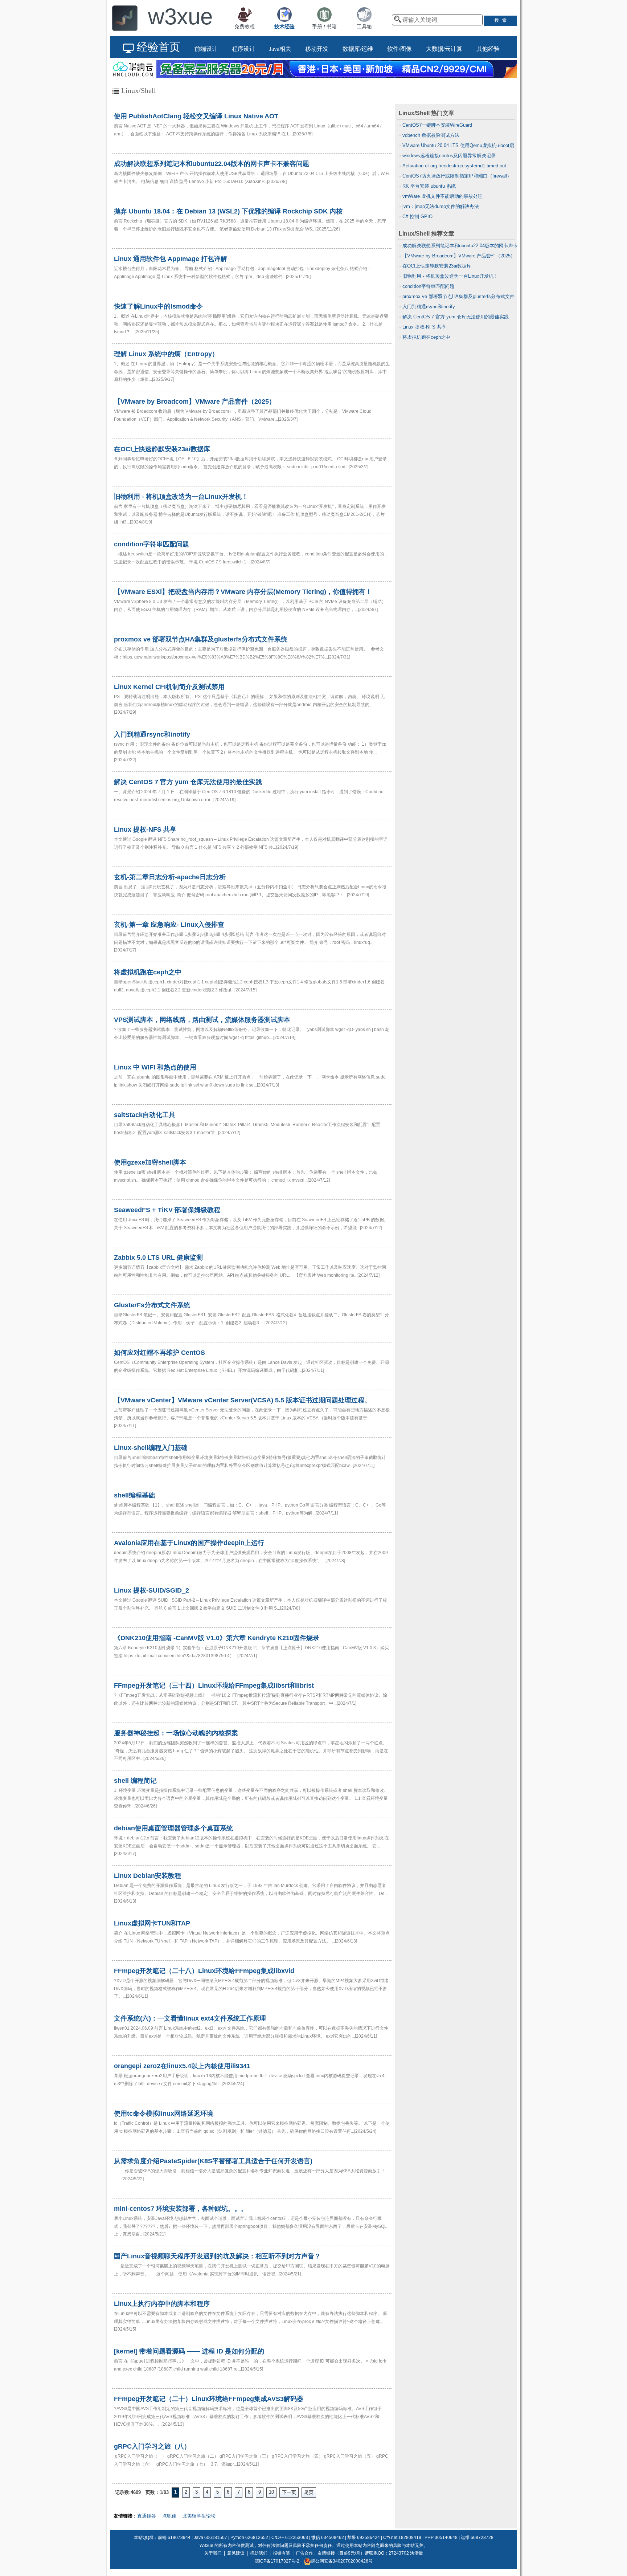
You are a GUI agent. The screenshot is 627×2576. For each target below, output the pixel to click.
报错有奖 (282, 2553)
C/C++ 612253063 (290, 2538)
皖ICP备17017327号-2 (277, 2561)
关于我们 (213, 2553)
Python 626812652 (249, 2538)
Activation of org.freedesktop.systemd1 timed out (454, 166)
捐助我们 (259, 2553)
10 (271, 2492)
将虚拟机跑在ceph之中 (426, 337)
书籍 (332, 27)
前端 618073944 (174, 2538)
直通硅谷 (147, 2516)
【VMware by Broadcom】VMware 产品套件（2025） (459, 256)
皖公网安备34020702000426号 (342, 2561)
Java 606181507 (210, 2538)
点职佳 (169, 2516)
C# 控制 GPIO (417, 217)
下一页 (289, 2492)
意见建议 (236, 2553)
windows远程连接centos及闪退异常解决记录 (449, 156)
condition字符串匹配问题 (428, 286)
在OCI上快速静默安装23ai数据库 (437, 266)
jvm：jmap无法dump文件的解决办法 (441, 206)
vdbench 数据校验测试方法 (431, 135)
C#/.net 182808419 (402, 2538)
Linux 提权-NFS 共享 (424, 327)
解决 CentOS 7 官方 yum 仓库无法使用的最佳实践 (456, 317)
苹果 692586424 (364, 2538)
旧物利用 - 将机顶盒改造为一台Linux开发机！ (450, 276)
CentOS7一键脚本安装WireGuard (437, 125)
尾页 (309, 2492)
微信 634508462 (328, 2538)
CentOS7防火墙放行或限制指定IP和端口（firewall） (457, 176)
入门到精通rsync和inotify (429, 307)
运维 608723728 (477, 2538)
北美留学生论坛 (199, 2516)
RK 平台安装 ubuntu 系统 (429, 186)
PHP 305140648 (441, 2538)
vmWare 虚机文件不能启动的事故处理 (442, 196)
